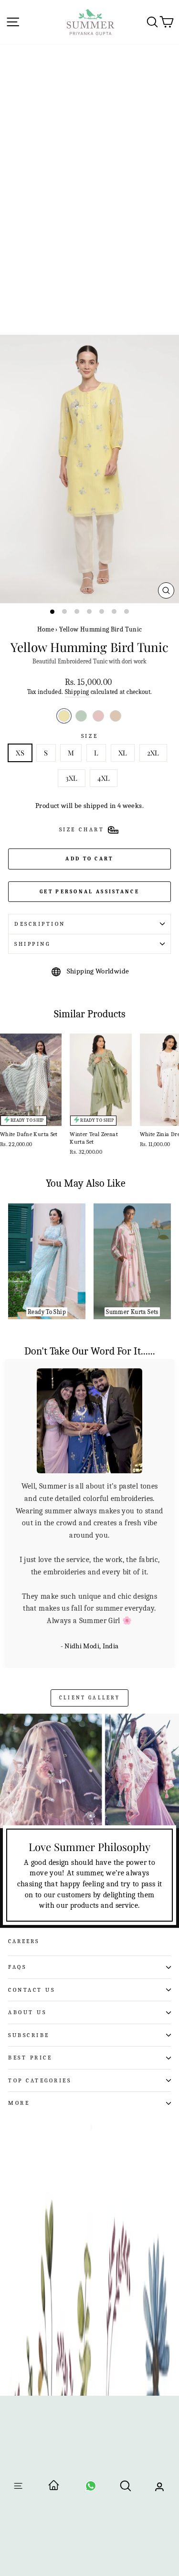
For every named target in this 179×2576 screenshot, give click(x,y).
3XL (72, 778)
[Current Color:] (64, 716)
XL (123, 753)
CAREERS (24, 1844)
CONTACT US (32, 1892)
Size (89, 736)
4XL (104, 778)
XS (20, 753)
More (19, 2006)
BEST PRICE (30, 1960)
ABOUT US (27, 1915)
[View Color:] (81, 716)
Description (40, 924)
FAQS (17, 1870)
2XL (153, 753)
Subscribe (29, 1937)
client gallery (89, 1600)
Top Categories (40, 1983)
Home (46, 629)
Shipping (77, 692)
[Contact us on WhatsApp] (91, 2489)
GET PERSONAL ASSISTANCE (89, 892)
